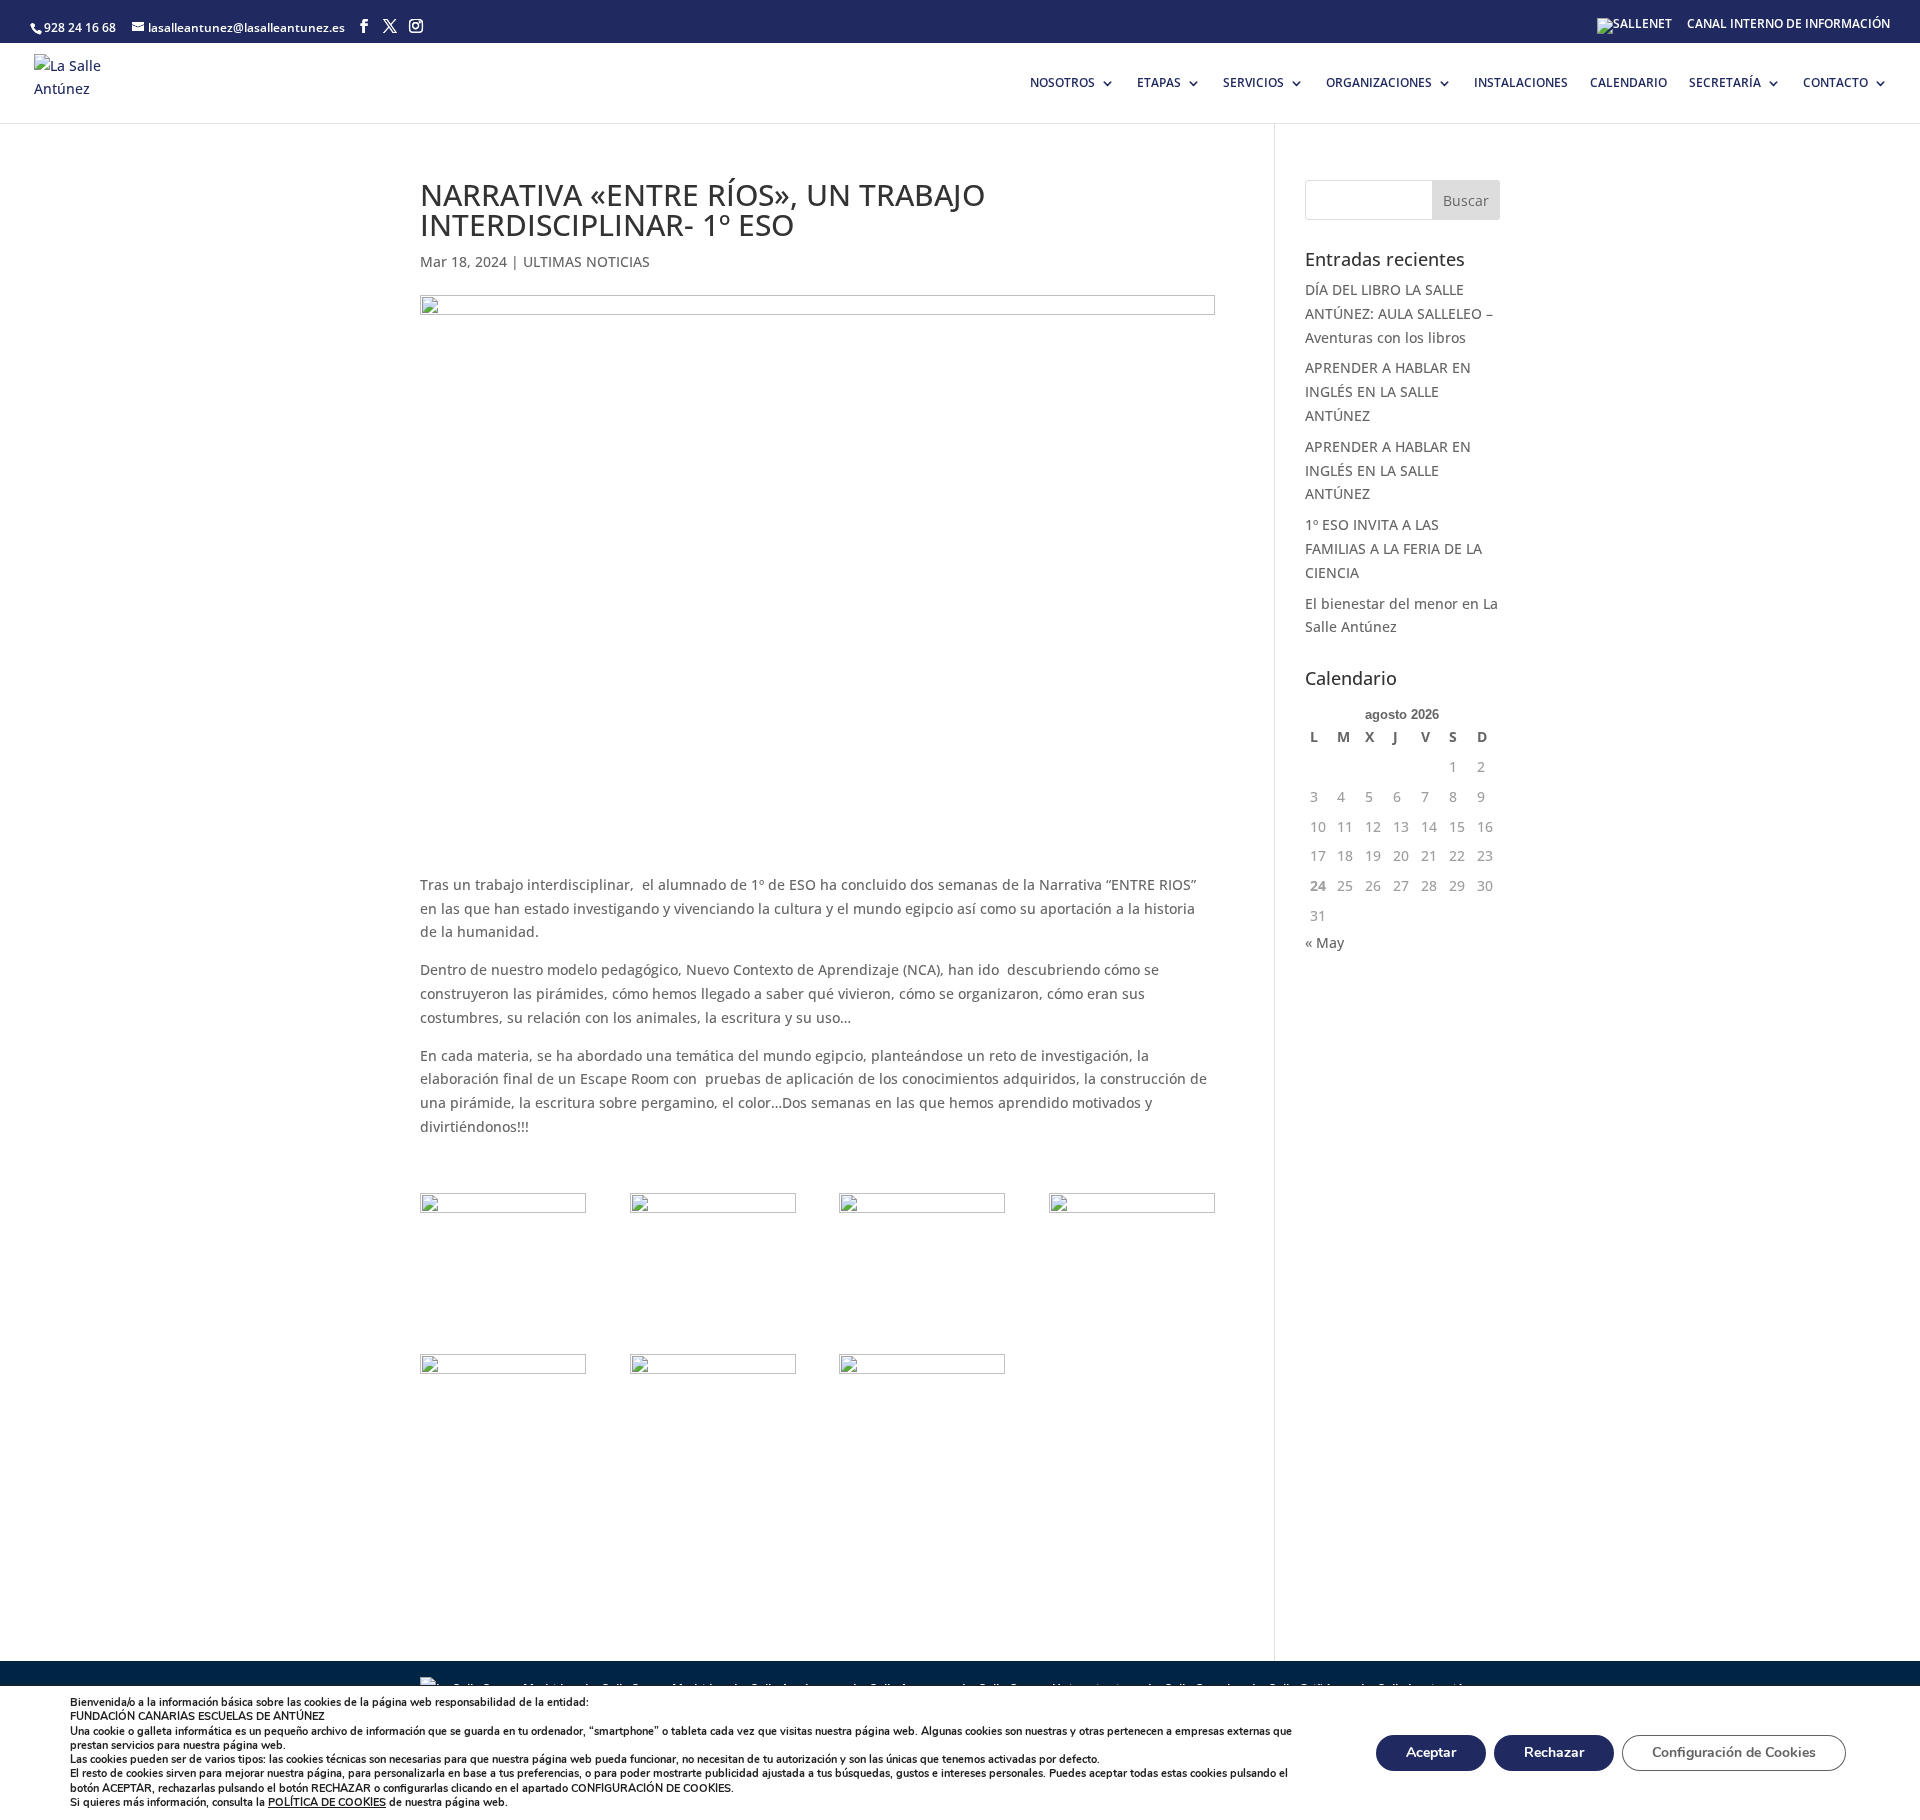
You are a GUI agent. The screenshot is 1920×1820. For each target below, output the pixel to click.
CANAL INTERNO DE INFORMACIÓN (1788, 25)
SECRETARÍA (1725, 83)
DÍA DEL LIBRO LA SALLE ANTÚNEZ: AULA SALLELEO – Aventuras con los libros (1399, 313)
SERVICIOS (1253, 83)
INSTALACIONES (1521, 83)
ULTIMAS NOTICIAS (586, 261)
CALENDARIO (1628, 83)
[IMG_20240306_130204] (503, 1310)
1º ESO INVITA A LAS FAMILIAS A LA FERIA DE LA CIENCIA (1393, 548)
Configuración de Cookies (1734, 1752)
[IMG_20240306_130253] (713, 1310)
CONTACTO (1835, 83)
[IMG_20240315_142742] (922, 1471)
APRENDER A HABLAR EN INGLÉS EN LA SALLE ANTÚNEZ (1388, 391)
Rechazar (1554, 1752)
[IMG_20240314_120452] (1132, 1310)
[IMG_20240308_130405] (922, 1310)
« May (1324, 942)
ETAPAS (1159, 83)
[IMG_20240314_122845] (503, 1471)
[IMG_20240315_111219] (713, 1471)
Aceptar (1431, 1752)
